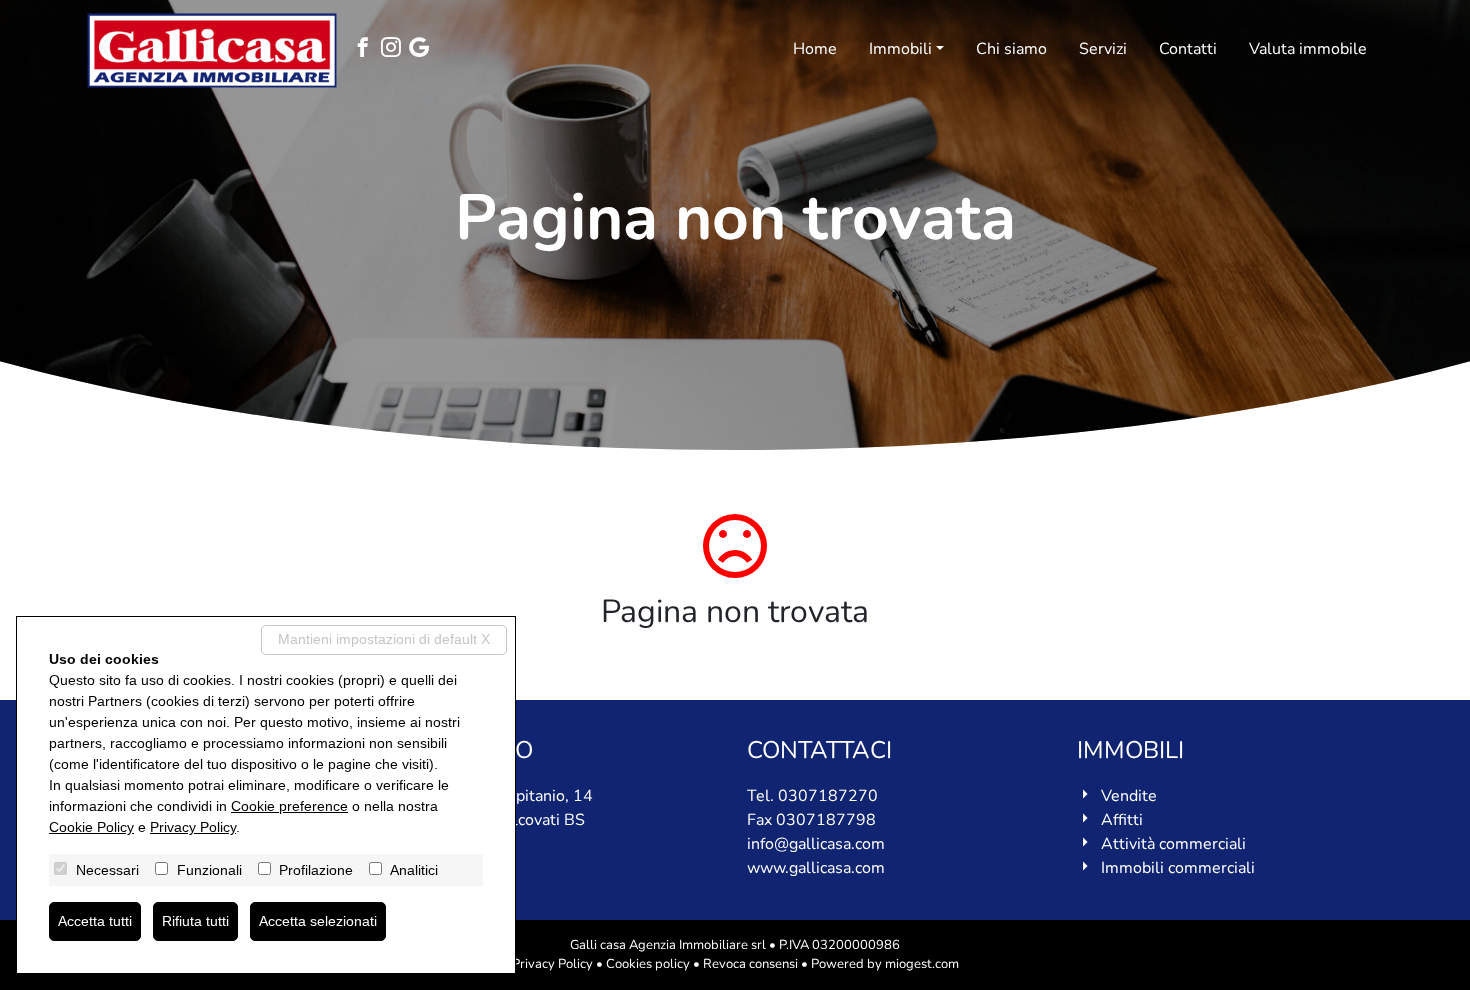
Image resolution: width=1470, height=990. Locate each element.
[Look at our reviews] (423, 49)
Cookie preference (289, 806)
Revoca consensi (750, 964)
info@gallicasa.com (816, 844)
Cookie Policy (91, 827)
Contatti (1188, 49)
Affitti (1122, 820)
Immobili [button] (900, 49)
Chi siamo (1011, 49)
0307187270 (828, 796)
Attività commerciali (1173, 844)
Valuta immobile (1308, 49)
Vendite (1129, 796)
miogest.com (922, 964)
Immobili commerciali (1178, 868)
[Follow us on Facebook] (367, 49)
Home (815, 49)
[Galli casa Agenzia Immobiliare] (212, 50)
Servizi (1103, 49)
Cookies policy (648, 964)
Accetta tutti (95, 921)
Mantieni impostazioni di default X (384, 639)
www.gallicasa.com (816, 868)
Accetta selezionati (318, 921)
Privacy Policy (552, 964)
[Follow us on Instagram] (395, 49)
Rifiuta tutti (195, 921)
